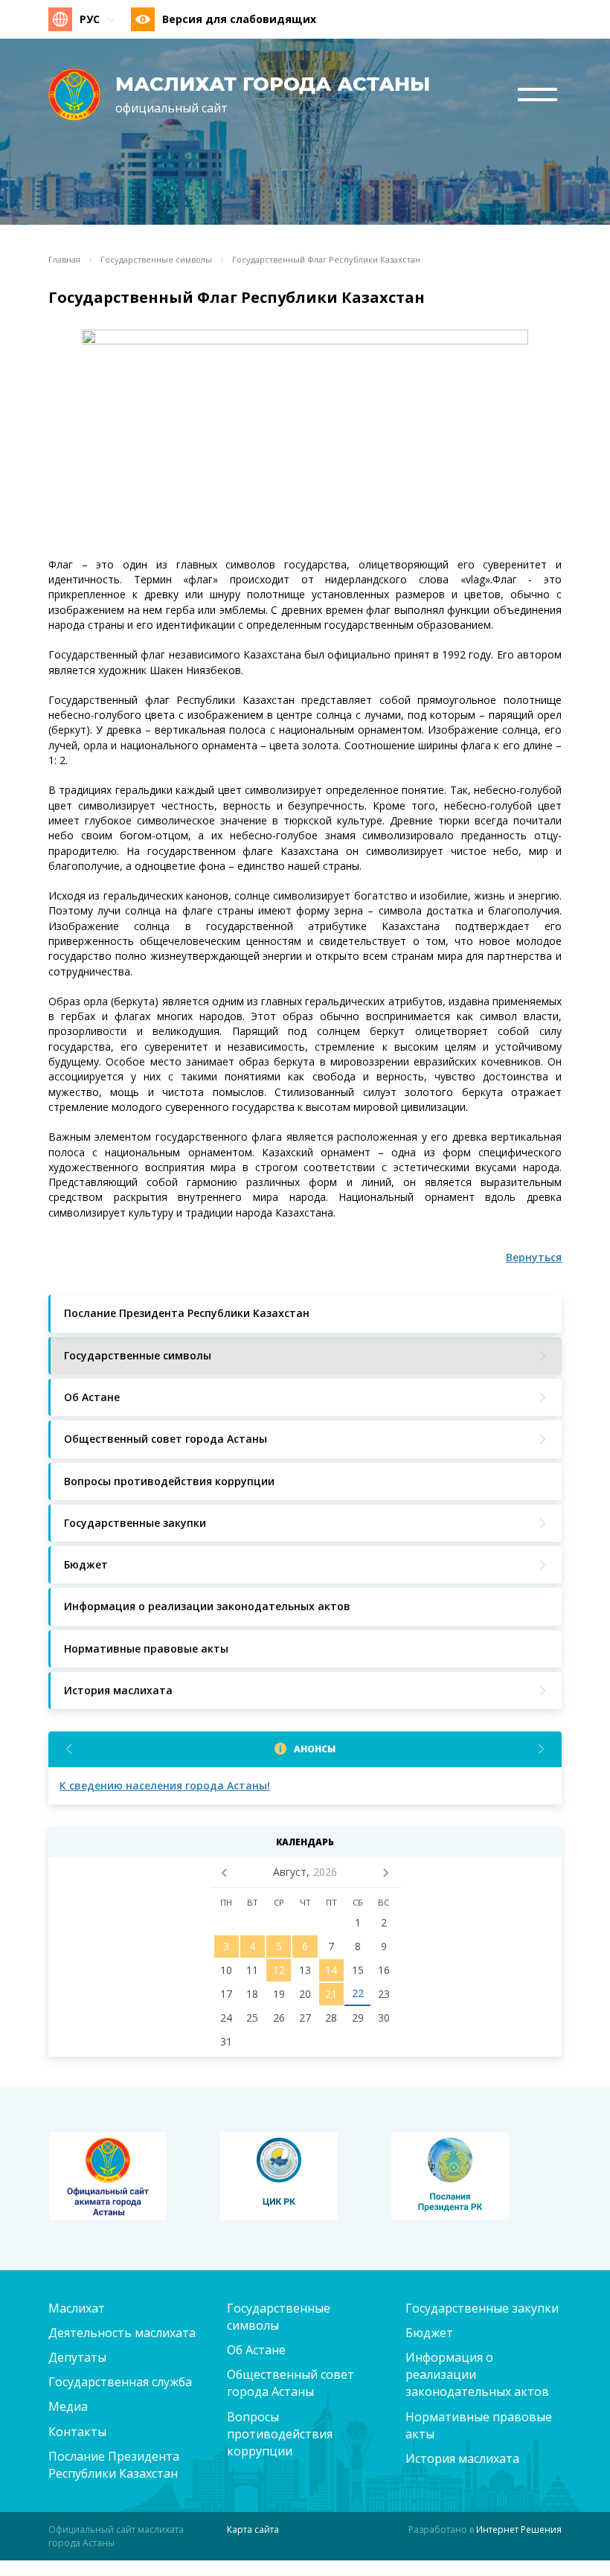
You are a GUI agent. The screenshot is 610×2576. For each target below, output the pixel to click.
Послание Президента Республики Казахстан (114, 2465)
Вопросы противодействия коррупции (280, 2434)
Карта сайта (253, 2529)
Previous (69, 1749)
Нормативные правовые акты (479, 2425)
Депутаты (77, 2357)
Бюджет (429, 2333)
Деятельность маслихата (122, 2333)
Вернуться (534, 1257)
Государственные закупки (482, 2308)
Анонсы (315, 1749)
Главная (64, 260)
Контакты (77, 2432)
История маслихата (462, 2458)
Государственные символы (156, 260)
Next (541, 1749)
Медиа (68, 2406)
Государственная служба (120, 2382)
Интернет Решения (519, 2529)
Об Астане (256, 2350)
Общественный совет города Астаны (290, 2383)
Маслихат (77, 2308)
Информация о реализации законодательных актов (477, 2374)
